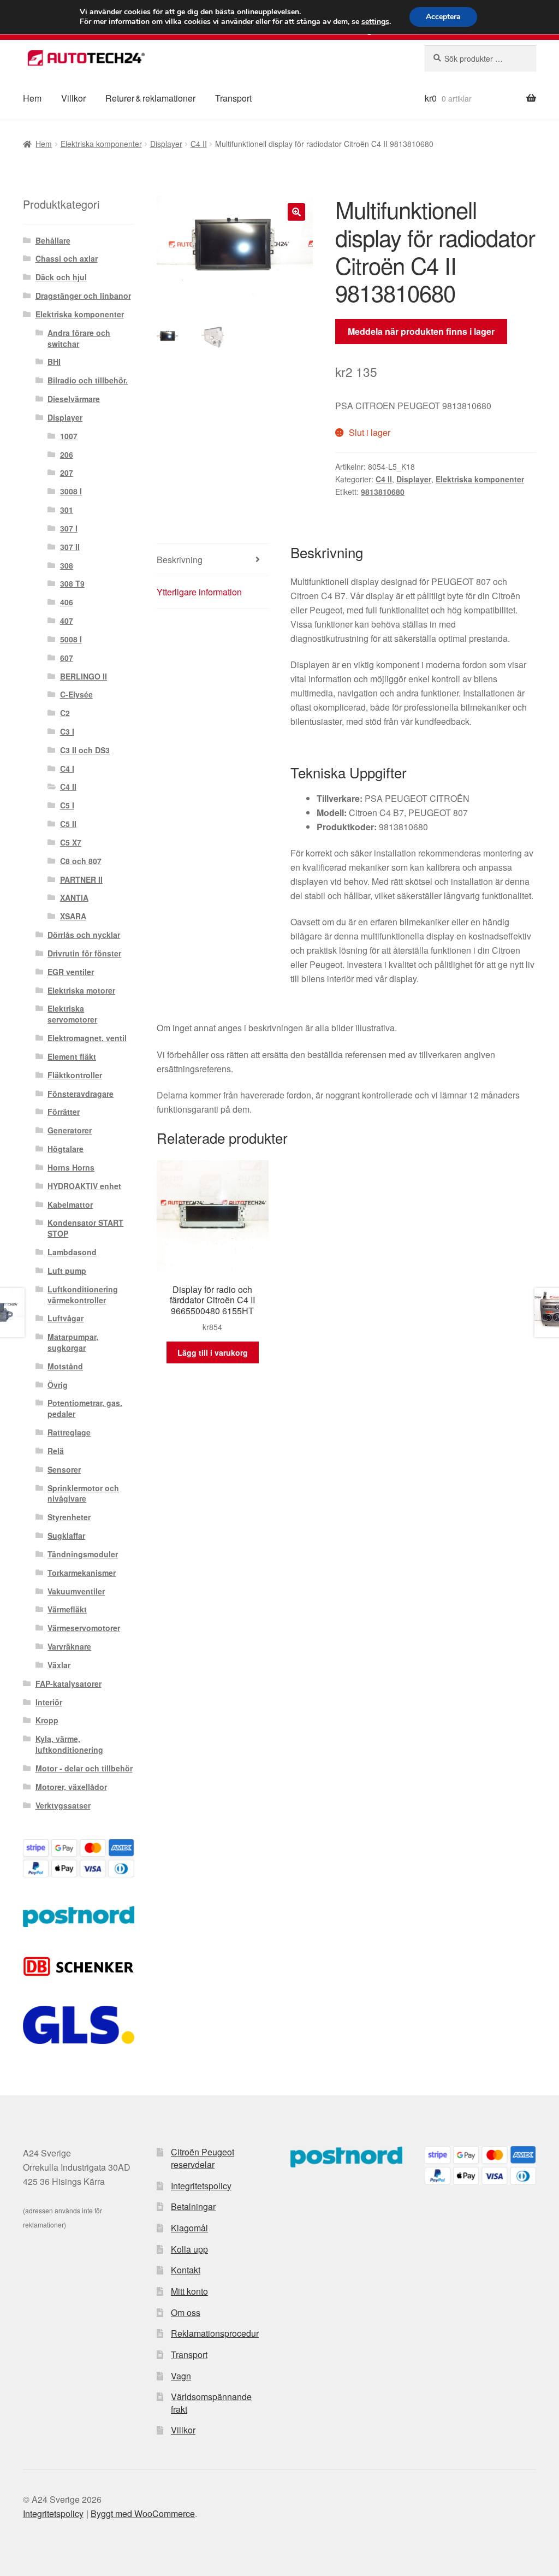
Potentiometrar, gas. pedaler (85, 1408)
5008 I (71, 639)
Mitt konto (189, 2291)
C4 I (67, 769)
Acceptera (443, 17)
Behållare (53, 240)
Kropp (47, 1720)
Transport (233, 98)
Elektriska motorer (81, 990)
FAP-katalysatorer (69, 1683)
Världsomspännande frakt (211, 2403)
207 (67, 472)
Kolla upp (189, 2249)
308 (67, 565)
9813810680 (383, 492)
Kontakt (186, 2270)
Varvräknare (69, 1646)
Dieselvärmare (74, 399)
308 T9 (72, 583)
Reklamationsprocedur (215, 2333)
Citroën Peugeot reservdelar (203, 2158)
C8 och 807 (81, 861)
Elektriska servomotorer (72, 1014)
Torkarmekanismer (82, 1573)
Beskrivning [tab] (180, 560)
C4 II (199, 144)
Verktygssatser (63, 1805)
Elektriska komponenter (101, 144)
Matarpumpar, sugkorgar (73, 1342)
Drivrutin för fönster (84, 953)
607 (67, 658)
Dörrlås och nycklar (84, 935)
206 (67, 454)
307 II (70, 547)
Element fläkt (72, 1056)
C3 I (67, 731)
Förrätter (64, 1112)
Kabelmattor (70, 1204)
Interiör (49, 1702)
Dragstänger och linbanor (83, 296)
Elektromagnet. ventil (87, 1038)
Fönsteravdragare (81, 1094)
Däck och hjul (61, 277)
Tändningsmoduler (83, 1554)
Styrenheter (69, 1517)
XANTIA (74, 897)
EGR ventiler (71, 972)
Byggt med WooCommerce (143, 2513)
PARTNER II (81, 879)
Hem (32, 98)
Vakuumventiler (76, 1591)
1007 (69, 436)
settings (375, 22)
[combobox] (480, 58)
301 (67, 510)
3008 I (71, 491)
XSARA (73, 916)
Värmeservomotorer (84, 1628)
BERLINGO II (84, 676)
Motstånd (65, 1366)
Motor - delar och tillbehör (84, 1768)
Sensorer (64, 1469)
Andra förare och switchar (79, 338)
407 (67, 621)
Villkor (73, 98)
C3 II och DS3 (85, 750)
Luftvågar (66, 1318)
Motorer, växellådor (71, 1787)
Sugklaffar (66, 1535)
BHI (54, 362)
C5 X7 (71, 842)
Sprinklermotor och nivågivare (83, 1493)
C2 (65, 713)
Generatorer (70, 1130)
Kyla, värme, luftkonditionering (69, 1744)
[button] (296, 212)
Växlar (59, 1665)
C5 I (67, 805)
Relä (56, 1451)
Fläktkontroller (75, 1075)
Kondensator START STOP (85, 1228)
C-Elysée (76, 694)
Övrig (58, 1385)
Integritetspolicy (201, 2186)
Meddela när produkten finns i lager (421, 331)
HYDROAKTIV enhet (84, 1186)
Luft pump (67, 1271)
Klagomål (189, 2228)
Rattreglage (69, 1432)
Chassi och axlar (67, 258)
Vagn (181, 2376)
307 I (69, 528)
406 (67, 602)
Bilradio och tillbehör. (88, 380)
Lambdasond (72, 1252)
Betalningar (193, 2206)
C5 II (68, 824)
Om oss (186, 2312)
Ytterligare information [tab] (199, 592)
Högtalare (66, 1149)
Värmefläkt (67, 1609)
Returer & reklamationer (150, 98)
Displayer (166, 144)
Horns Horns (71, 1167)
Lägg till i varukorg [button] (213, 1352)
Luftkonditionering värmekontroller (83, 1295)
